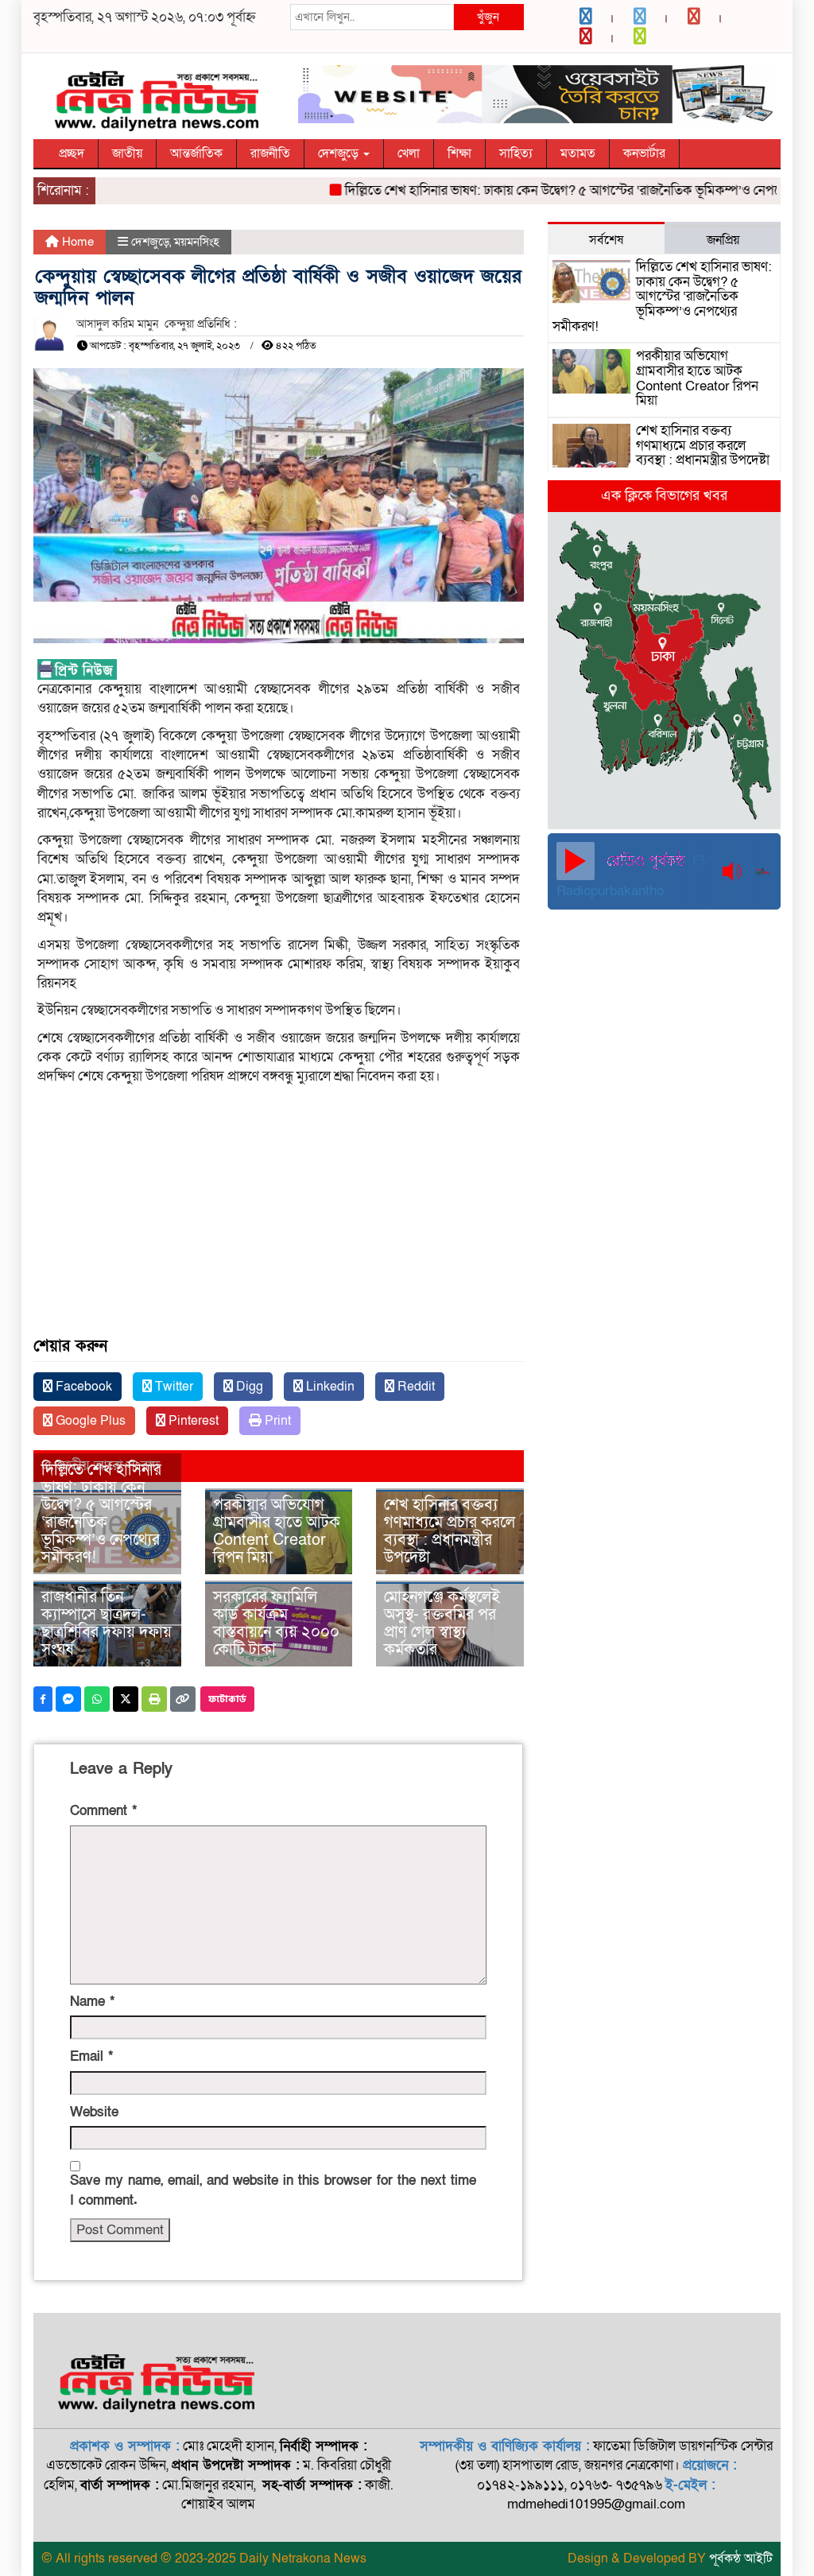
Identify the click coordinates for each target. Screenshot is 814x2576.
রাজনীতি (270, 153)
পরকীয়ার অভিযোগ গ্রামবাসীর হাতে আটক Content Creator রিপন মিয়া (277, 1531)
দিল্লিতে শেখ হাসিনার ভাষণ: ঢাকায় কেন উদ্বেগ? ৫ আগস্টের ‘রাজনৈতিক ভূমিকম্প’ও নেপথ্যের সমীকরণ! (564, 190)
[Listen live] (576, 861)
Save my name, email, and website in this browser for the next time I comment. (273, 2190)
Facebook (82, 1387)
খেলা (409, 153)
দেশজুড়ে (340, 153)
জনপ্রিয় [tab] (723, 240)
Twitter (172, 1387)
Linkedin (329, 1387)
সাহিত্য (516, 153)
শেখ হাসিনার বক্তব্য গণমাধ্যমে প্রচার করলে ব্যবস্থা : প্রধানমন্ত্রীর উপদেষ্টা (450, 1531)
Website (94, 2112)
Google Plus (89, 1421)
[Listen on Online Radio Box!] (764, 871)
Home (76, 242)
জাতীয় (127, 153)
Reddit (415, 1387)
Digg (248, 1387)
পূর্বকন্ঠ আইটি (741, 2559)
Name (92, 2002)
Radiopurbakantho (610, 891)
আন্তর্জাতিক (196, 153)
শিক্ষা (459, 153)
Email (91, 2056)
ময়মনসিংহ (197, 242)
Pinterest (192, 1421)
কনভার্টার (644, 153)
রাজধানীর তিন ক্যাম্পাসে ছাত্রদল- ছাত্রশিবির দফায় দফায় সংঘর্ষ (107, 1624)
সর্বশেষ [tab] (606, 240)
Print (276, 1421)
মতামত (578, 153)
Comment (103, 1811)
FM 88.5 (714, 861)
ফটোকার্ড (227, 1699)
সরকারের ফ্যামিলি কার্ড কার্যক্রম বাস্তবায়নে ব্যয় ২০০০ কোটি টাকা (276, 1624)
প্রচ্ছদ (72, 153)
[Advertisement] (279, 1222)
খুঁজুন (488, 17)
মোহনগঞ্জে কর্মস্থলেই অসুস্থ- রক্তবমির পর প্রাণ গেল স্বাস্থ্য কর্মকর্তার (442, 1624)
